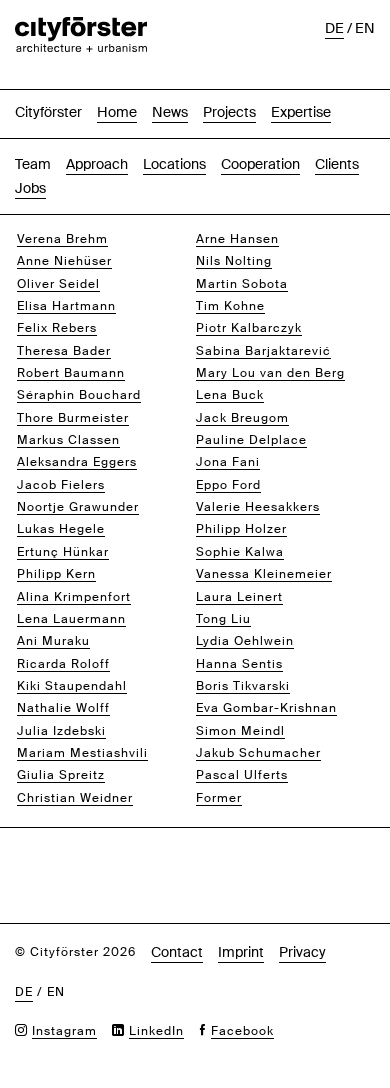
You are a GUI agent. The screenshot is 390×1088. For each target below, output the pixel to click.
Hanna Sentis (239, 664)
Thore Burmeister (73, 418)
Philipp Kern (56, 574)
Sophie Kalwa (240, 552)
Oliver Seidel (58, 284)
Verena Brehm (62, 239)
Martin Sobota (242, 284)
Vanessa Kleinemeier (264, 574)
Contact (177, 952)
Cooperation (260, 164)
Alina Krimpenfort (74, 597)
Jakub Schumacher (258, 753)
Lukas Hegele (61, 529)
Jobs (30, 188)
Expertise (301, 112)
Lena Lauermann (71, 619)
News (170, 112)
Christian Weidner (75, 798)
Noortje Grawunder (78, 507)
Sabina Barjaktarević (263, 351)
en (365, 28)
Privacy (302, 952)
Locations (174, 164)
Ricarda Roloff (63, 664)
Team (33, 164)
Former (219, 798)
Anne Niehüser (64, 261)
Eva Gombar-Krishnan (266, 708)
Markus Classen (68, 440)
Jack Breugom (242, 418)
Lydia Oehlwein (245, 641)
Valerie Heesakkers (258, 507)
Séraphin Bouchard (79, 395)
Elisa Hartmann (66, 306)
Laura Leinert (239, 597)
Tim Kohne (230, 306)
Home (117, 112)
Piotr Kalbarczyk (249, 328)
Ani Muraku (53, 641)
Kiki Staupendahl (72, 686)
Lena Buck (230, 395)
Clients (337, 164)
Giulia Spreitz (61, 775)
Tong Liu (223, 619)
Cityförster (48, 112)
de (334, 28)
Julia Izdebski (61, 731)
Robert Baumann (71, 373)
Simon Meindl (240, 731)
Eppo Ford (228, 485)
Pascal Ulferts (242, 775)
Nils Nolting (234, 261)
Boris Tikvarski (243, 686)
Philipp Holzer (241, 529)
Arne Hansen (237, 239)
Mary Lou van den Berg (270, 373)
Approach (97, 164)
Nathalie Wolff (63, 708)
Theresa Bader (64, 351)
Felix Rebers (57, 328)
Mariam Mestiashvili (82, 753)
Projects (229, 112)
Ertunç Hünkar (63, 552)
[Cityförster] (81, 27)
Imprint (241, 952)
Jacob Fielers (61, 485)
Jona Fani (228, 462)
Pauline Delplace (251, 440)
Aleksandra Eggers (77, 462)
